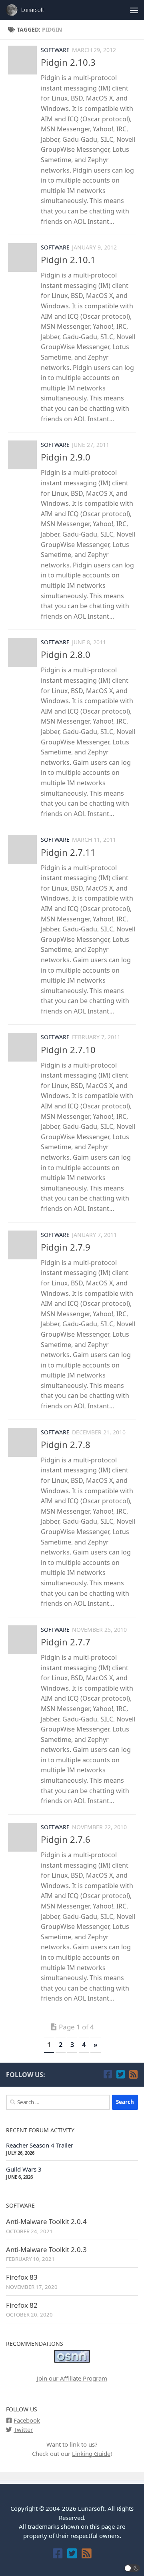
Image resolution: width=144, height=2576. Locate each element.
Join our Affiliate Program (72, 2378)
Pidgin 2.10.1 (68, 259)
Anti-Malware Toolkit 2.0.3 (46, 2249)
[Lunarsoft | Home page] (33, 10)
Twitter (23, 2429)
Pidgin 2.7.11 (68, 852)
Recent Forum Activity (40, 2130)
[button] (132, 2568)
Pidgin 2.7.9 (66, 1247)
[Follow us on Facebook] (108, 2074)
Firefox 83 (22, 2277)
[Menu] (134, 10)
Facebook (27, 2420)
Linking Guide (91, 2453)
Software (55, 50)
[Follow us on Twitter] (120, 2074)
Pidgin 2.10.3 (68, 62)
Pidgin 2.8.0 (66, 654)
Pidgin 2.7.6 (66, 1839)
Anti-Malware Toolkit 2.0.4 (46, 2221)
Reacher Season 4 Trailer (40, 2145)
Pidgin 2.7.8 (66, 1444)
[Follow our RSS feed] (133, 2074)
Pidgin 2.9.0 (66, 457)
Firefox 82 (22, 2305)
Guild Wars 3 (24, 2169)
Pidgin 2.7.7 (66, 1642)
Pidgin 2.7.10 (68, 1050)
